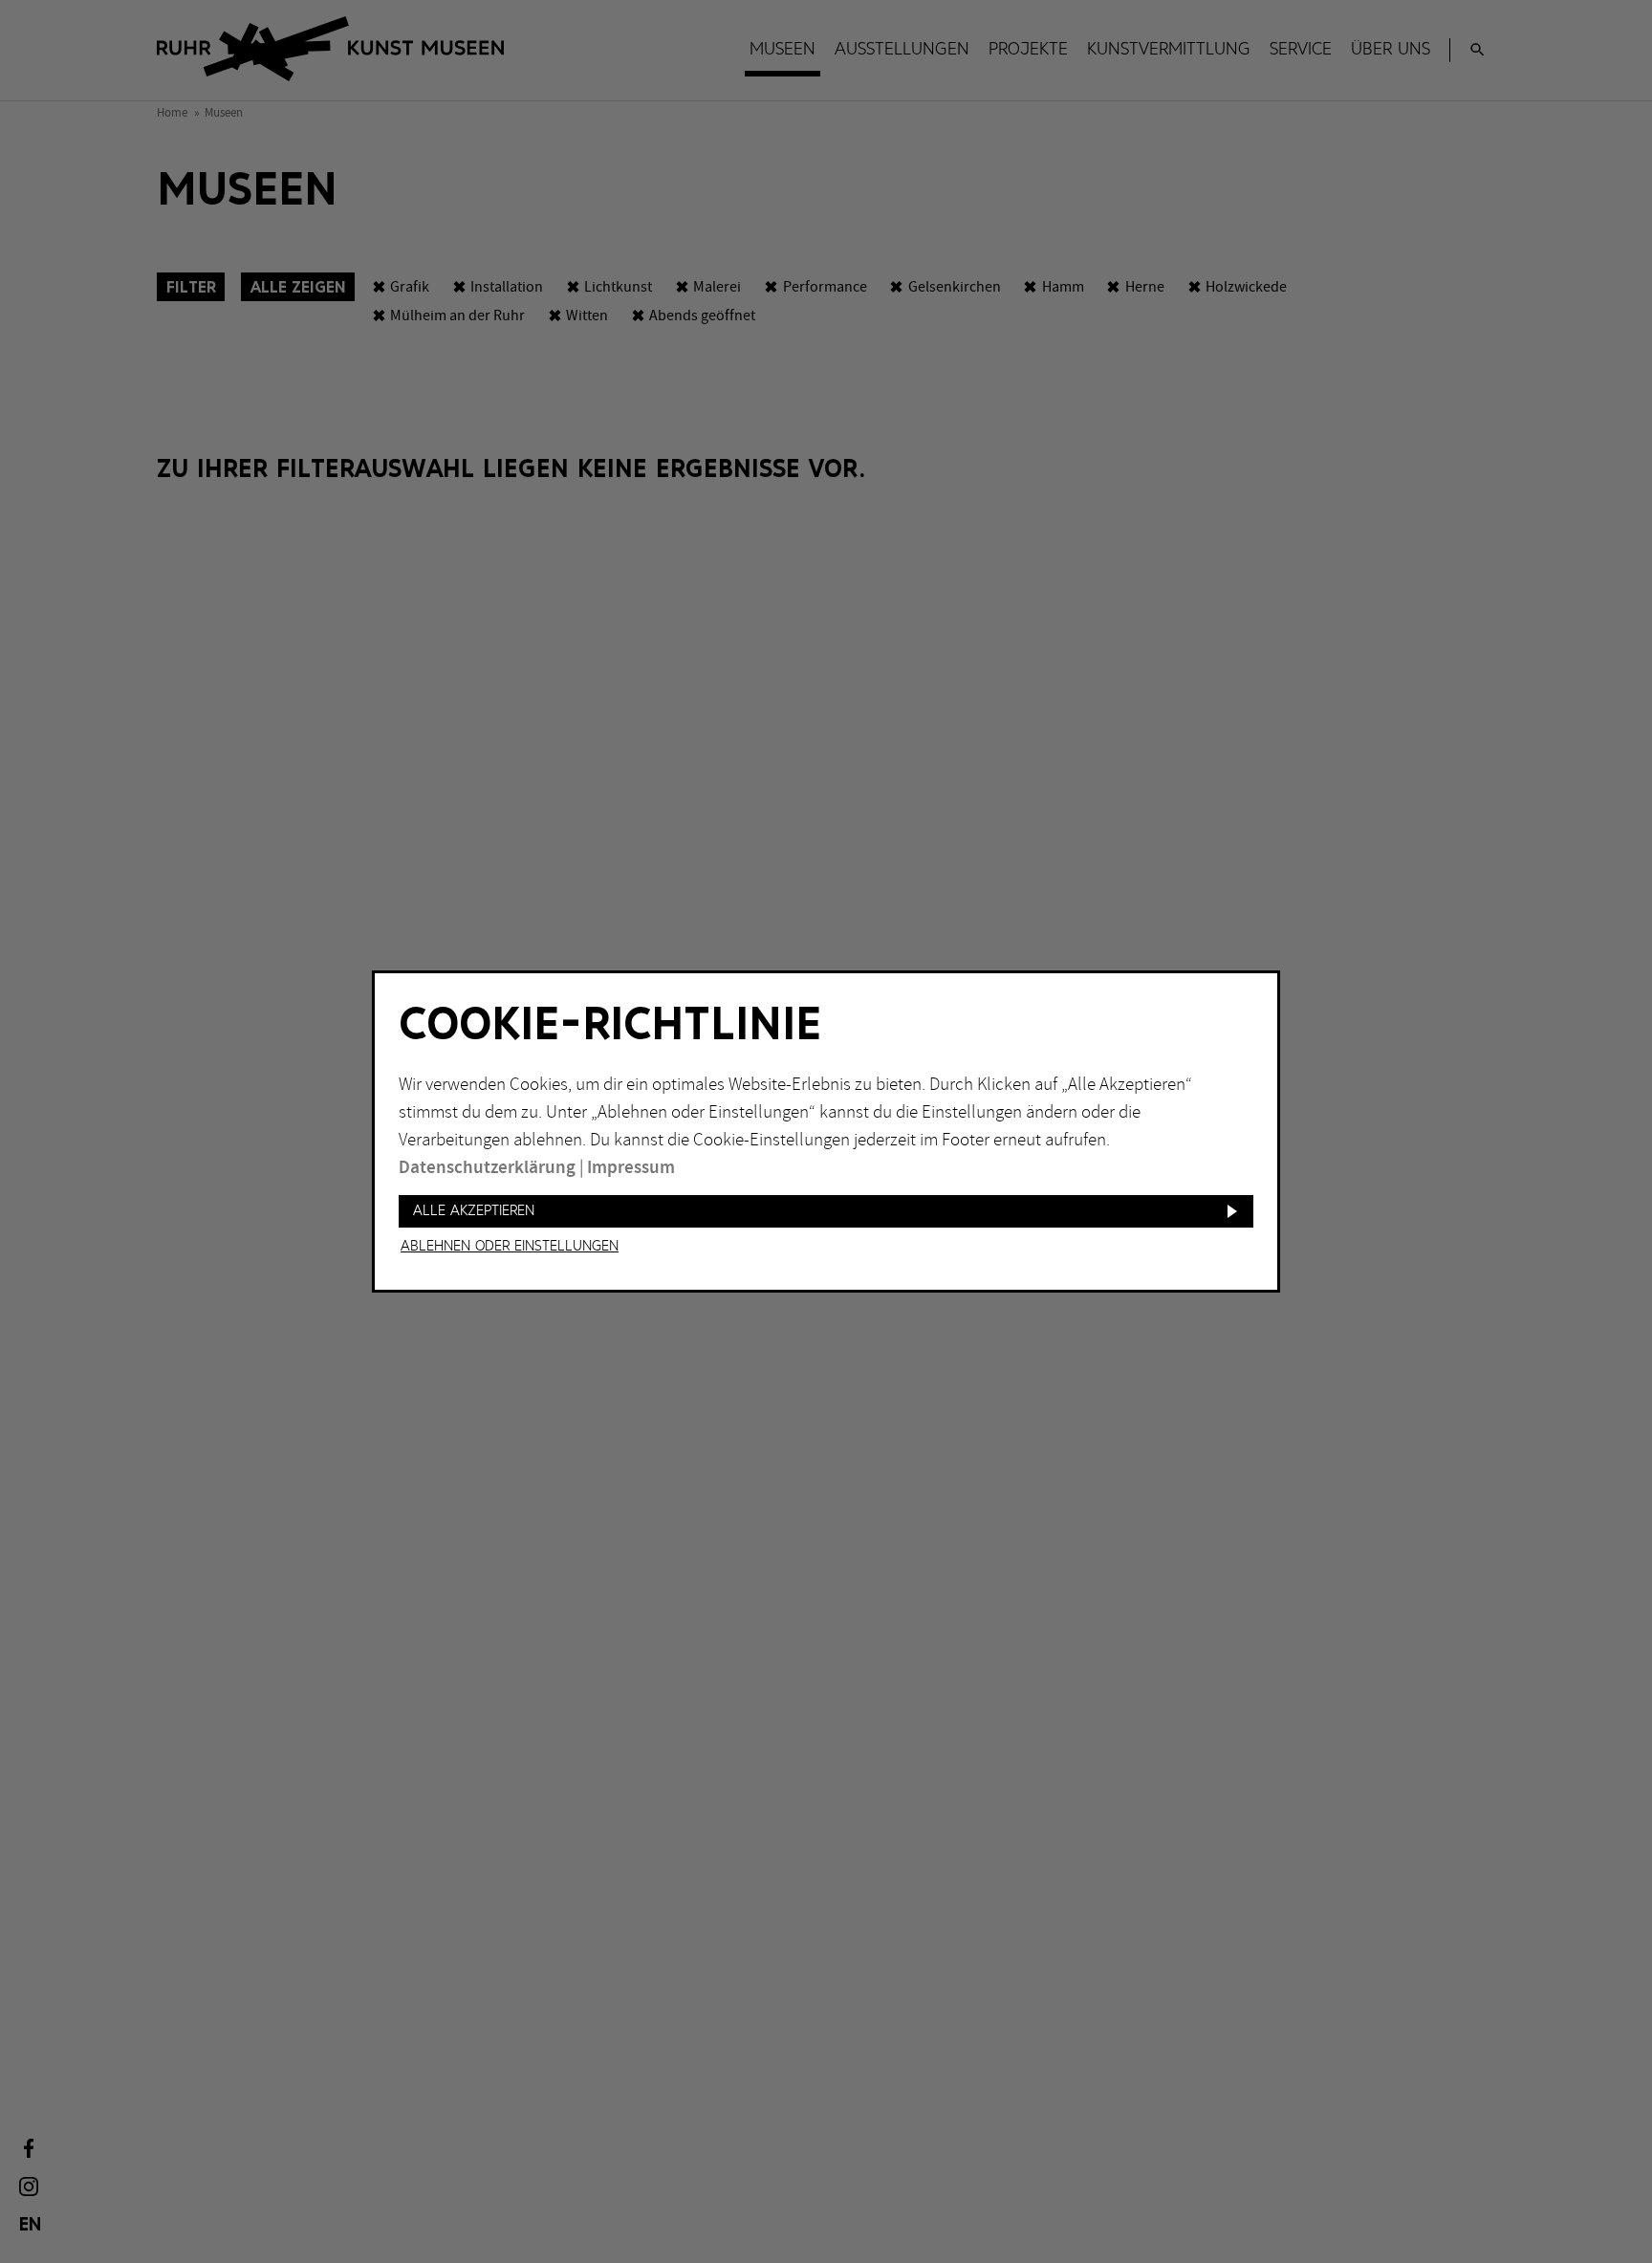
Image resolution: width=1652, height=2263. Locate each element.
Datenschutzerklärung (487, 1168)
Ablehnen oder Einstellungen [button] (510, 1247)
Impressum (631, 1168)
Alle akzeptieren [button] (474, 1211)
